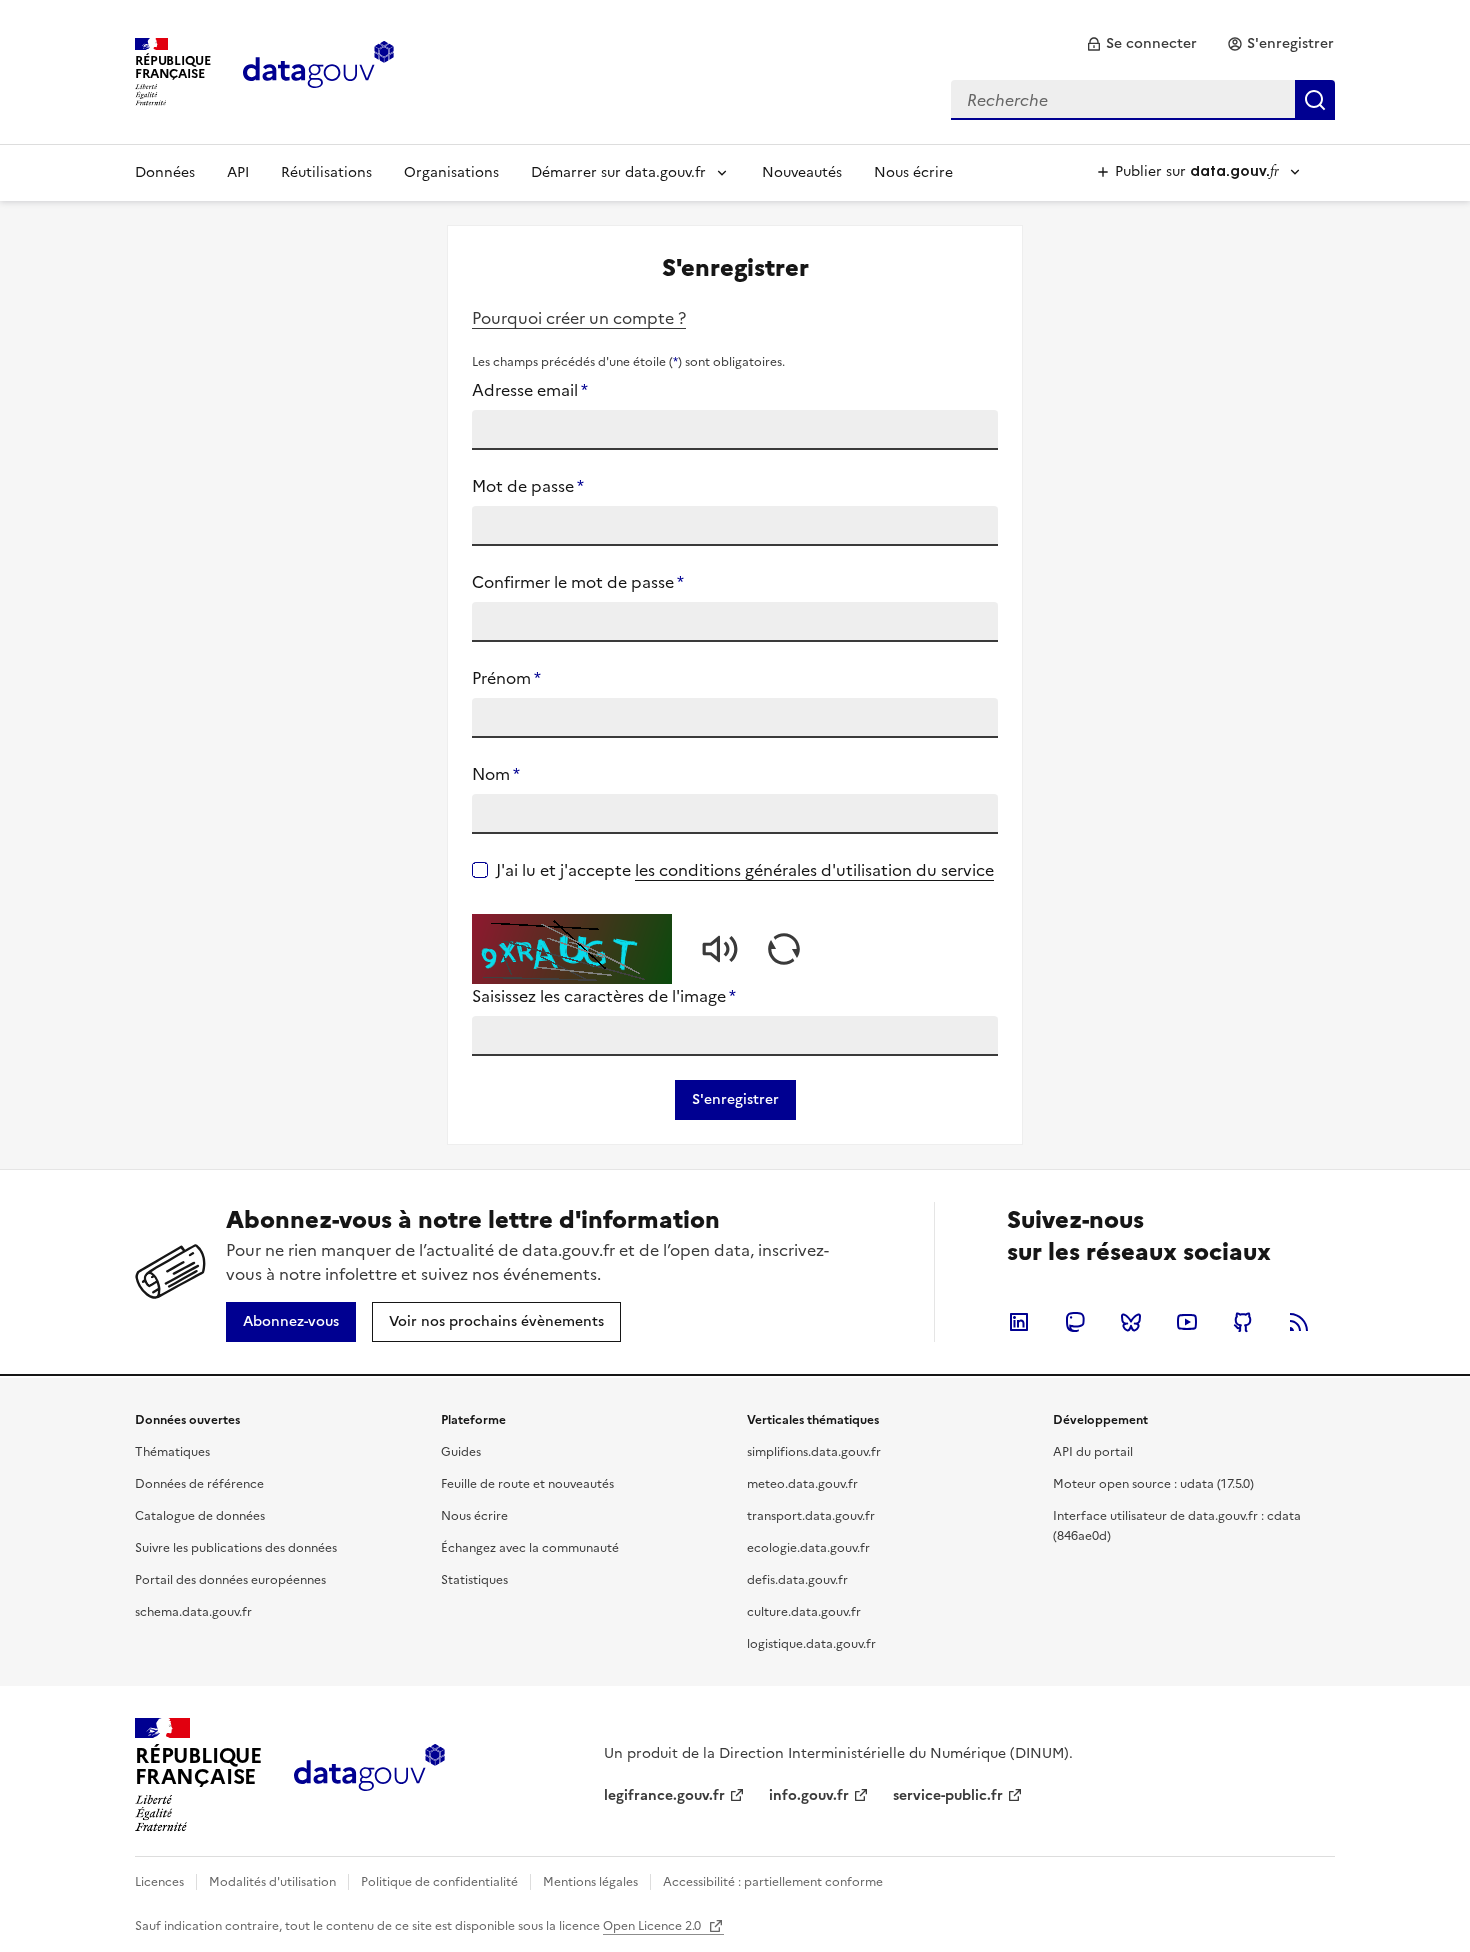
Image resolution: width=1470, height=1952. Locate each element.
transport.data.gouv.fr (811, 1516)
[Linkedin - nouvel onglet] (1019, 1322)
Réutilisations (326, 172)
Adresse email (530, 390)
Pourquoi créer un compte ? (579, 318)
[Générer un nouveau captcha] (784, 949)
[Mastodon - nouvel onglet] (1075, 1322)
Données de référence (199, 1484)
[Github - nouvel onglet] (1243, 1322)
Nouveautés (802, 172)
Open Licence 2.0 (653, 1926)
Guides (461, 1452)
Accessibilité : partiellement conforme (773, 1882)
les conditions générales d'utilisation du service (814, 870)
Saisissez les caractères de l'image (604, 996)
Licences (159, 1882)
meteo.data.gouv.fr (802, 1484)
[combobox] (1143, 100)
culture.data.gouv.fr (804, 1612)
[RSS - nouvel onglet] (1299, 1322)
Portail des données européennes (230, 1580)
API (238, 172)
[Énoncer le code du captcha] (720, 949)
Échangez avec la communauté (530, 1548)
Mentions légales (590, 1882)
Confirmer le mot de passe (578, 582)
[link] (1141, 44)
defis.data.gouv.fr (797, 1580)
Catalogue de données (200, 1516)
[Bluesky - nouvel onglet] (1131, 1322)
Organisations (451, 172)
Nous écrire (913, 172)
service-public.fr (948, 1795)
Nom (496, 774)
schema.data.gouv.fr (193, 1612)
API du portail (1093, 1452)
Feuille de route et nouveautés (527, 1484)
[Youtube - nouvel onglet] (1187, 1322)
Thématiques (172, 1452)
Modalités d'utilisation (272, 1882)
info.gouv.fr (809, 1795)
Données (165, 172)
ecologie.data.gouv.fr (808, 1548)
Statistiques (474, 1580)
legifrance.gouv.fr (664, 1795)
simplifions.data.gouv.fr (814, 1452)
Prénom (506, 678)
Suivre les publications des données (236, 1548)
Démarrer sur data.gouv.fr (618, 172)
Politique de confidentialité (439, 1882)
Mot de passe (528, 486)
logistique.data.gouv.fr (811, 1644)
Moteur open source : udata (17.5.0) (1153, 1484)
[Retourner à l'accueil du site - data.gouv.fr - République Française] (369, 1775)
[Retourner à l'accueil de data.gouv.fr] (318, 70)
